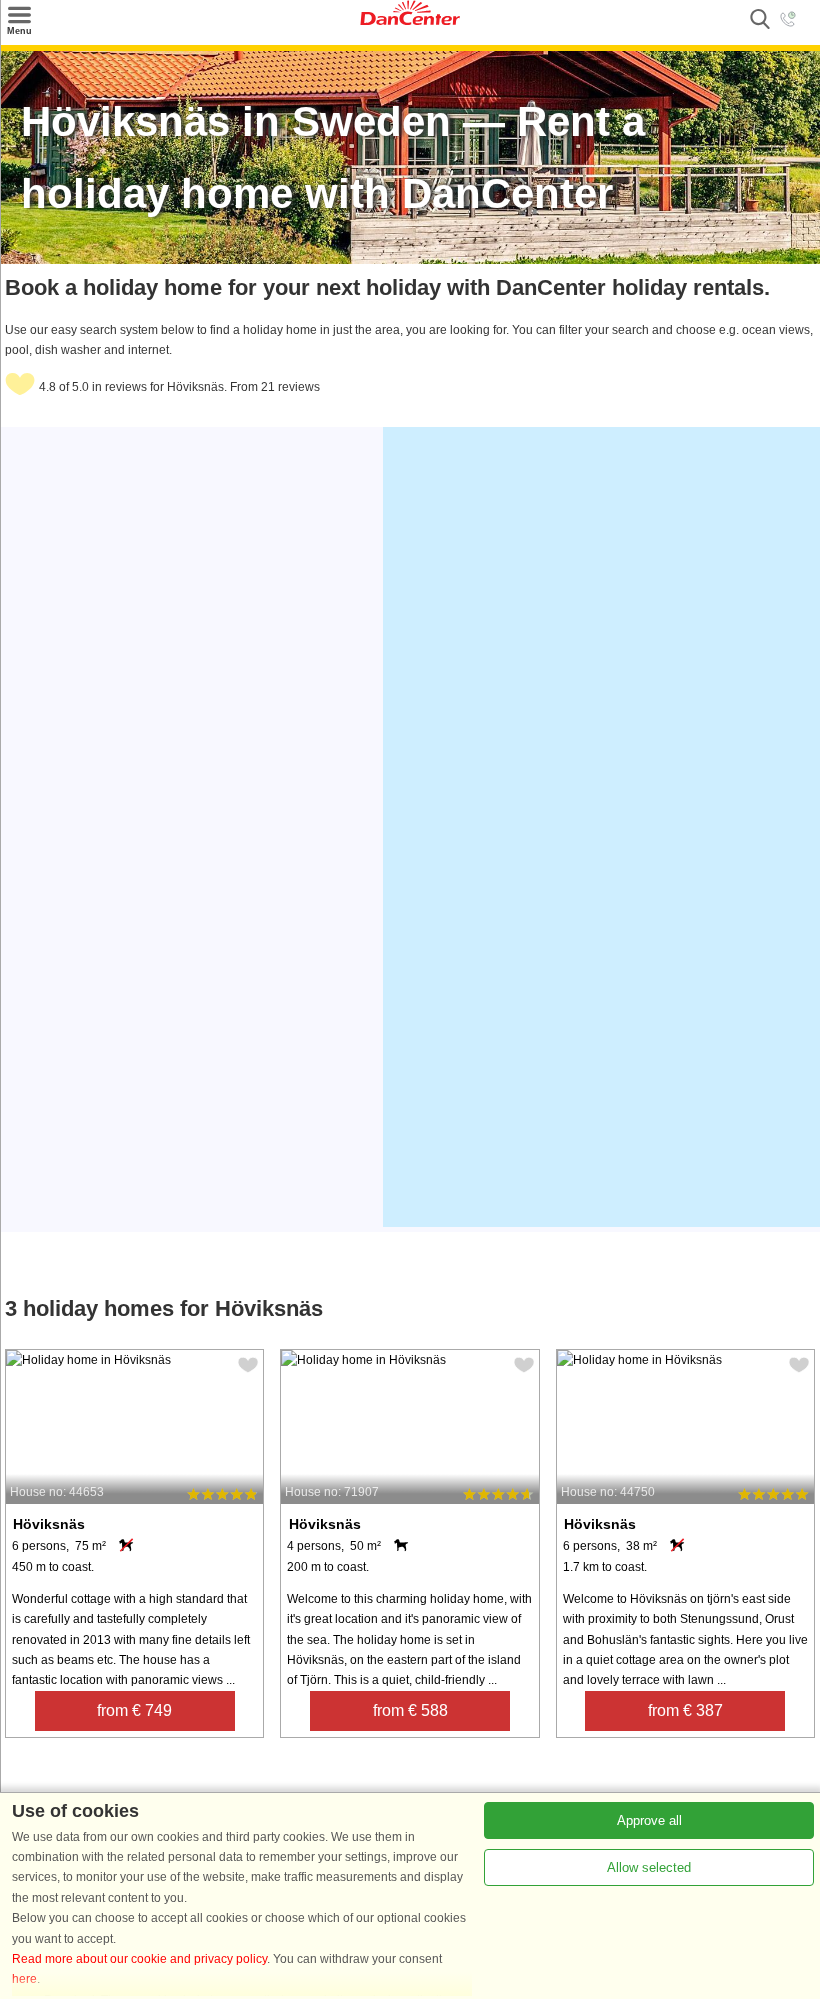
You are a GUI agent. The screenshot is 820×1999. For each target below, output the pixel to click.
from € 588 (410, 1710)
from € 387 (685, 1710)
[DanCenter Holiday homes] (410, 21)
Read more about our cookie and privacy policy (139, 1959)
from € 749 (134, 1710)
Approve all (649, 1820)
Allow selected (649, 1867)
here (24, 1979)
